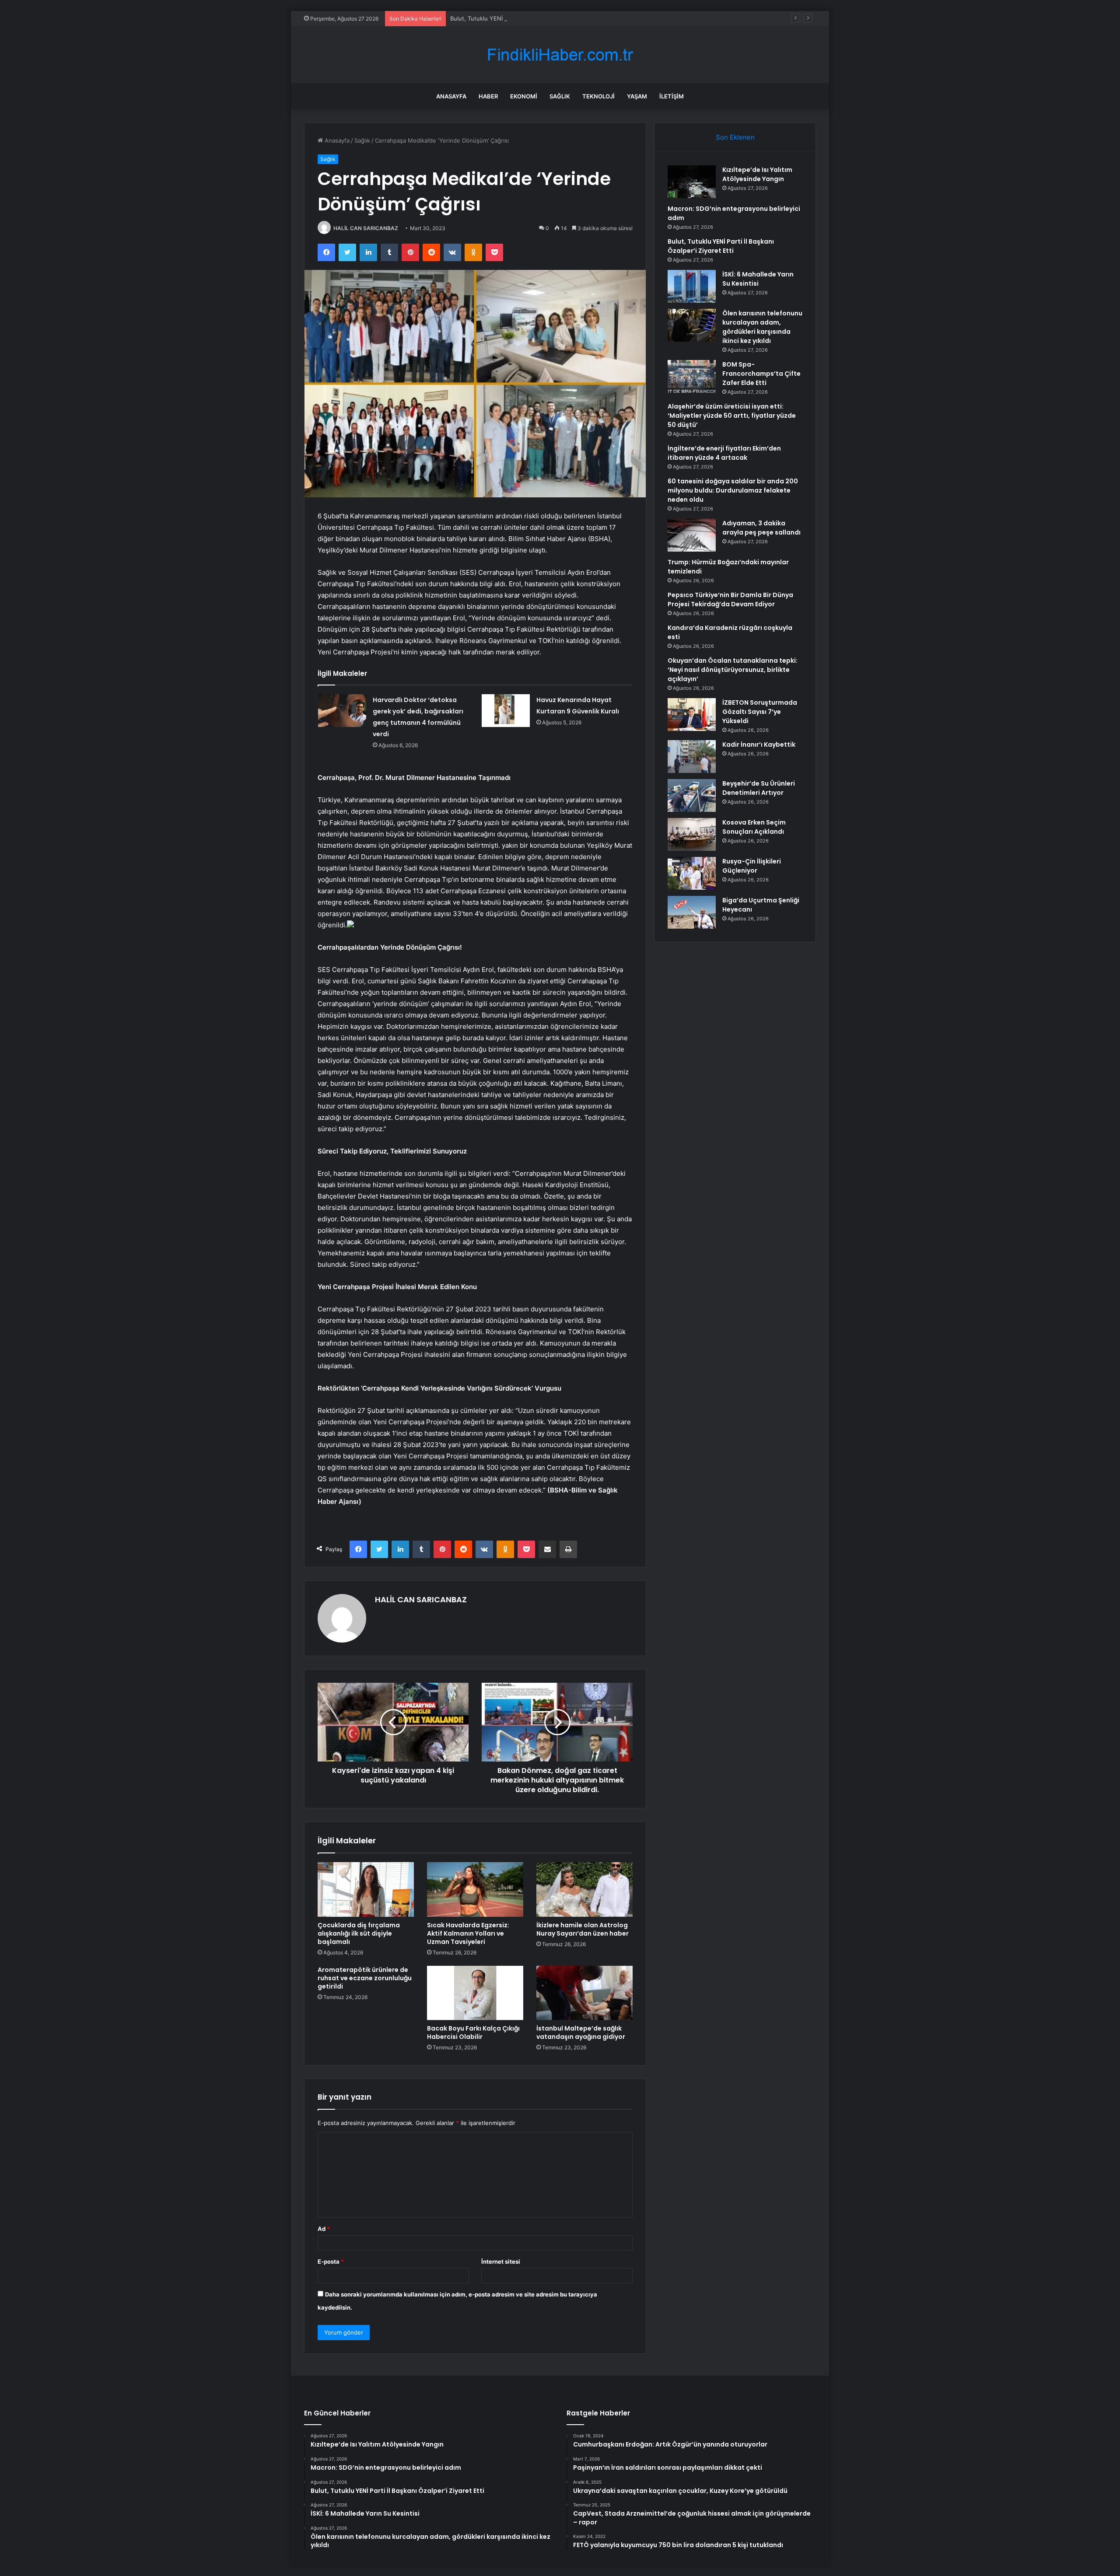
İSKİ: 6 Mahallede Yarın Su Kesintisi (758, 279)
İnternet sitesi (501, 2261)
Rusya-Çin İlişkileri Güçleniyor (752, 866)
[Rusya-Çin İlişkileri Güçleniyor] (692, 873)
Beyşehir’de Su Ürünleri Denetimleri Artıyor (759, 788)
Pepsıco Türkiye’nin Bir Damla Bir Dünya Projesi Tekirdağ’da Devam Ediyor (730, 599)
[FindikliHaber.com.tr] (560, 55)
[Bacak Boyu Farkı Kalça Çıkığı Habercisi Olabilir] (475, 1993)
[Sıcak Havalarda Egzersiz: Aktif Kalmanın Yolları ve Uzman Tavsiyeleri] (475, 1889)
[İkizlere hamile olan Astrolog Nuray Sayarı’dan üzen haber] (584, 1889)
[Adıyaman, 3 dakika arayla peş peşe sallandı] (692, 535)
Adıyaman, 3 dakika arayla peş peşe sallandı (761, 528)
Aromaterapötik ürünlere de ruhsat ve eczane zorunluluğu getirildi (365, 1978)
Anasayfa (451, 96)
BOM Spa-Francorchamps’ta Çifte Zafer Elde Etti (761, 374)
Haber (488, 96)
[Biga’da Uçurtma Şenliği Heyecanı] (692, 912)
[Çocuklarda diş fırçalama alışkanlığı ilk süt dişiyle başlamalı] (366, 1889)
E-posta (331, 2261)
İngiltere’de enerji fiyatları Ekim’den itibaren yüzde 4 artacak (724, 453)
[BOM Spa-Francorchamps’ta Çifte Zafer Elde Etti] (692, 376)
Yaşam (637, 96)
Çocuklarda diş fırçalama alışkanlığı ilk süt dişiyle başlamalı (359, 1933)
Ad (324, 2229)
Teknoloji (598, 96)
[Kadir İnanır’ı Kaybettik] (692, 757)
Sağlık (560, 96)
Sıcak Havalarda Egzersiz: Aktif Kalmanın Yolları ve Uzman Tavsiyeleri (468, 1933)
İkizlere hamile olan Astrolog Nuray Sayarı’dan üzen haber (583, 1929)
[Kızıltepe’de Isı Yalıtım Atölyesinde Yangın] (692, 182)
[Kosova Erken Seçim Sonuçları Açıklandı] (692, 834)
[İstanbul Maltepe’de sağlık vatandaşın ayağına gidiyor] (584, 1993)
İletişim (672, 96)
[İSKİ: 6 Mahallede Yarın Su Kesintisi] (692, 286)
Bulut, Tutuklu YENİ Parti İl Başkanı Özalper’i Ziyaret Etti (525, 18)
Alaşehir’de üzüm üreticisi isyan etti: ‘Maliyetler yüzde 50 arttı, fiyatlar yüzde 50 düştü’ (732, 416)
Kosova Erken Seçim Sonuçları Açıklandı (754, 827)
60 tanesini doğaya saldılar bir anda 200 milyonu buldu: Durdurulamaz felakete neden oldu (733, 490)
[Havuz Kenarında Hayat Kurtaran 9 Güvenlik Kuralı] (506, 711)
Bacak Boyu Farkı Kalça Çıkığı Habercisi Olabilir (473, 2032)
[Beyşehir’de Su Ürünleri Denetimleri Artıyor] (692, 795)
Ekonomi (524, 96)
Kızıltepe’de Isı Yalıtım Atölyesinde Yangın (757, 174)
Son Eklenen (735, 137)
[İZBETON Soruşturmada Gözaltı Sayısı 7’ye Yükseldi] (692, 715)
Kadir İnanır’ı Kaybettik (759, 744)
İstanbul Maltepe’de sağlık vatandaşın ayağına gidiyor (581, 2032)
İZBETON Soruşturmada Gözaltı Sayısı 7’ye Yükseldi (760, 712)
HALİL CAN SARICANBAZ (366, 228)
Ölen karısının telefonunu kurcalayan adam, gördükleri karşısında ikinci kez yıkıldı (762, 327)
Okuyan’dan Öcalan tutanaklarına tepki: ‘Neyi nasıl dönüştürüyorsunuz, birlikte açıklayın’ (733, 670)
